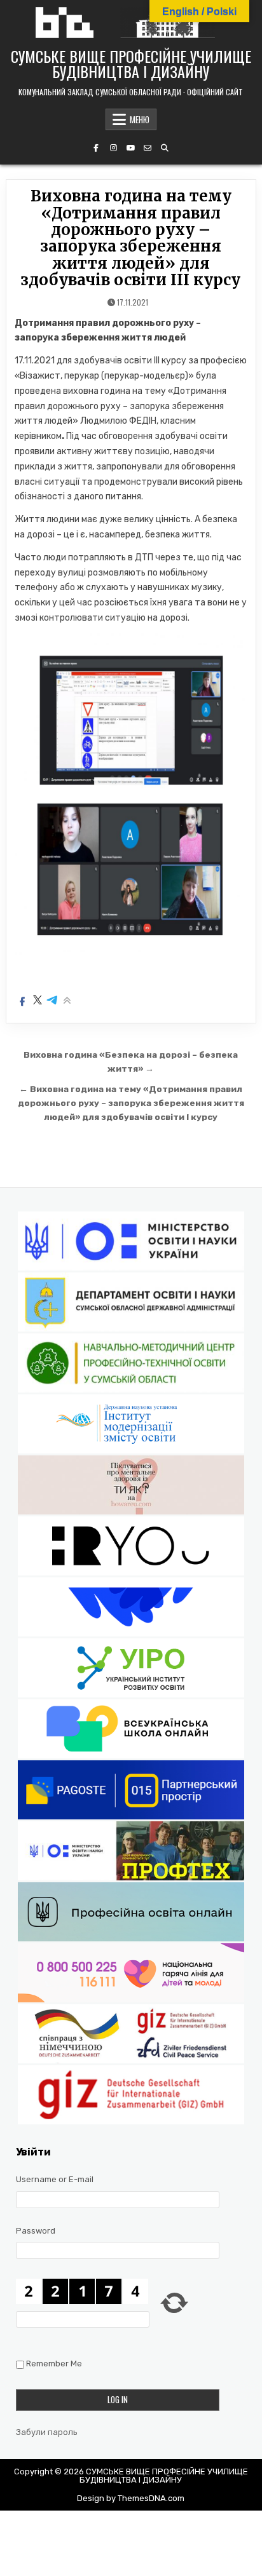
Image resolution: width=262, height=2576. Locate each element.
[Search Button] (165, 148)
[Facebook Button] (96, 148)
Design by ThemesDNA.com (131, 2498)
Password (36, 2231)
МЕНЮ (140, 119)
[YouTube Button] (130, 148)
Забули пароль (47, 2432)
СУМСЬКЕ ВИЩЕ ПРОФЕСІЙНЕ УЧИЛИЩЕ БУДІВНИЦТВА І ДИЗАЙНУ (131, 64)
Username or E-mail (55, 2179)
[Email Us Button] (148, 148)
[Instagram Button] (113, 148)
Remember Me (54, 2364)
